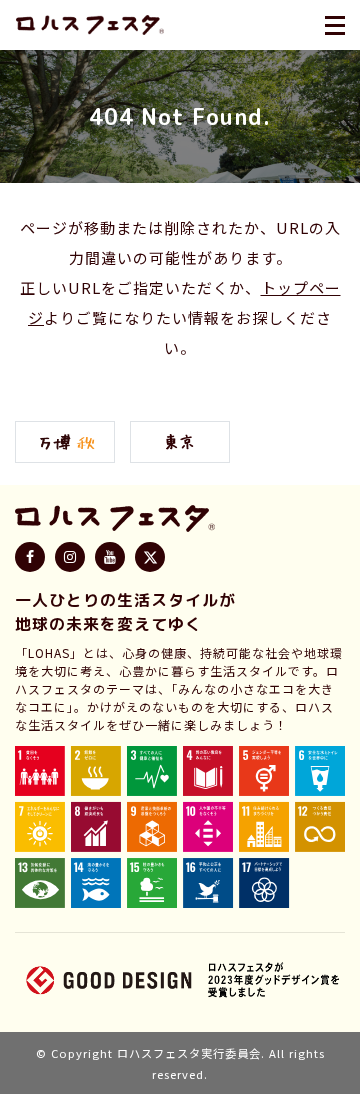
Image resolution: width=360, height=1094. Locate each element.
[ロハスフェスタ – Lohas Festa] (90, 25)
